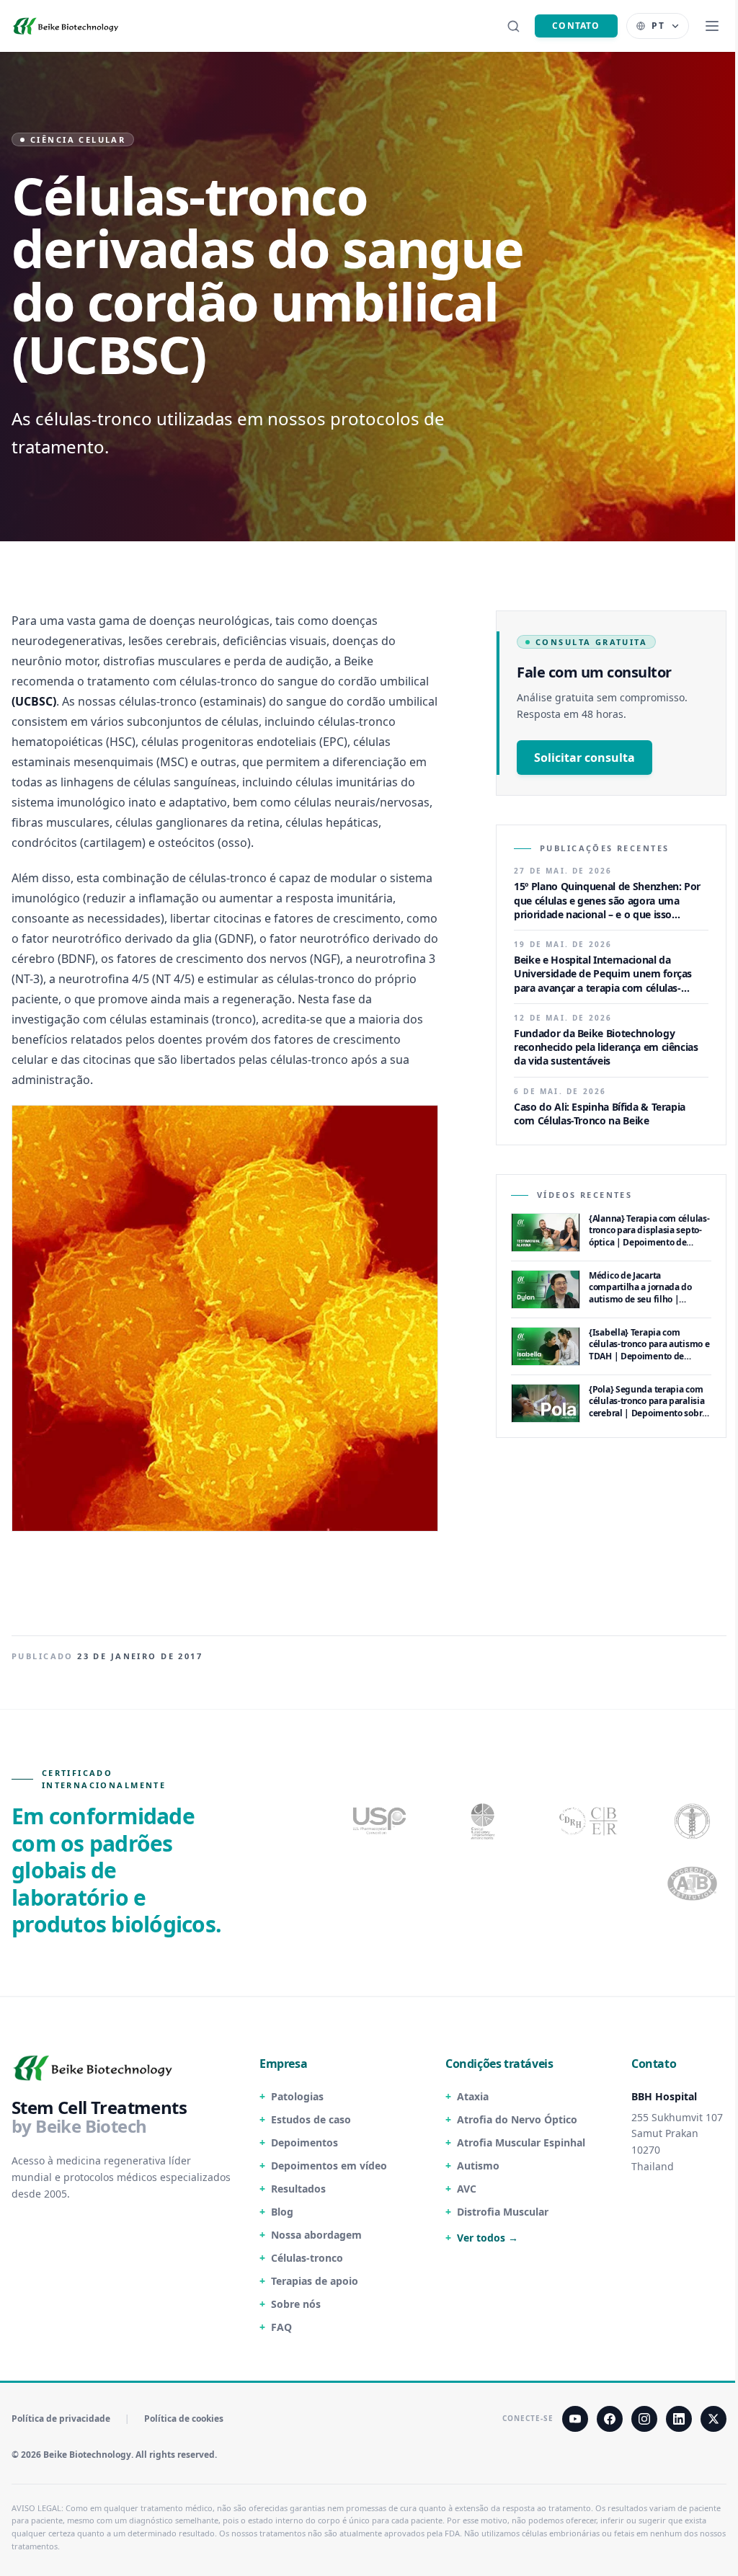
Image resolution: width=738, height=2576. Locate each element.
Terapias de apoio (315, 2281)
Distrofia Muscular (503, 2212)
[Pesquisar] (513, 26)
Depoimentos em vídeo (329, 2166)
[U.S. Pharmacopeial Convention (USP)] (380, 1821)
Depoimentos (304, 2142)
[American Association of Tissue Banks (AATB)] (694, 1884)
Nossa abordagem (316, 2235)
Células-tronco (307, 2258)
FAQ (281, 2327)
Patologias (297, 2096)
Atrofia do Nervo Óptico (517, 2119)
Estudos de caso (311, 2119)
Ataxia (473, 2096)
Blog (282, 2212)
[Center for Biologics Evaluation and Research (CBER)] (694, 1821)
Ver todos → (488, 2238)
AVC (467, 2189)
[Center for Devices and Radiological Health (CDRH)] (590, 1821)
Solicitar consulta (584, 758)
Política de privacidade (61, 2419)
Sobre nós (296, 2304)
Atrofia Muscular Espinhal (521, 2142)
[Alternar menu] (712, 26)
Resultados (298, 2189)
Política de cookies (184, 2419)
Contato (576, 26)
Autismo (478, 2166)
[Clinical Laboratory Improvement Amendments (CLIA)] (484, 1821)
